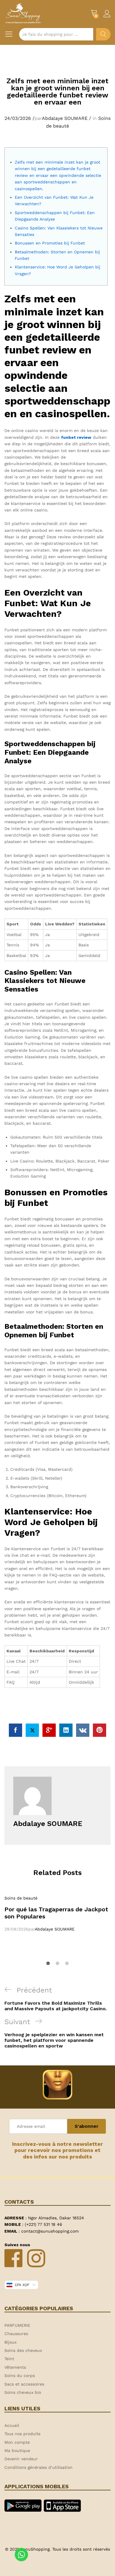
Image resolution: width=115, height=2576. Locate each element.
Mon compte (17, 2442)
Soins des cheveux (23, 2350)
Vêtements (15, 2367)
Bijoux (10, 2342)
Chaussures (16, 2334)
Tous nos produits (22, 2434)
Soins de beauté (21, 1898)
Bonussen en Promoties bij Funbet (50, 243)
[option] (57, 1914)
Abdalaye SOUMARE (65, 118)
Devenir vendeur (21, 2459)
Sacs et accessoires (24, 2384)
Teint (9, 2359)
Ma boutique (17, 2451)
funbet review (76, 437)
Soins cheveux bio (23, 2392)
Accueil (12, 2425)
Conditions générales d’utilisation (38, 2467)
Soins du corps (20, 2376)
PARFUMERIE (17, 2325)
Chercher (103, 34)
